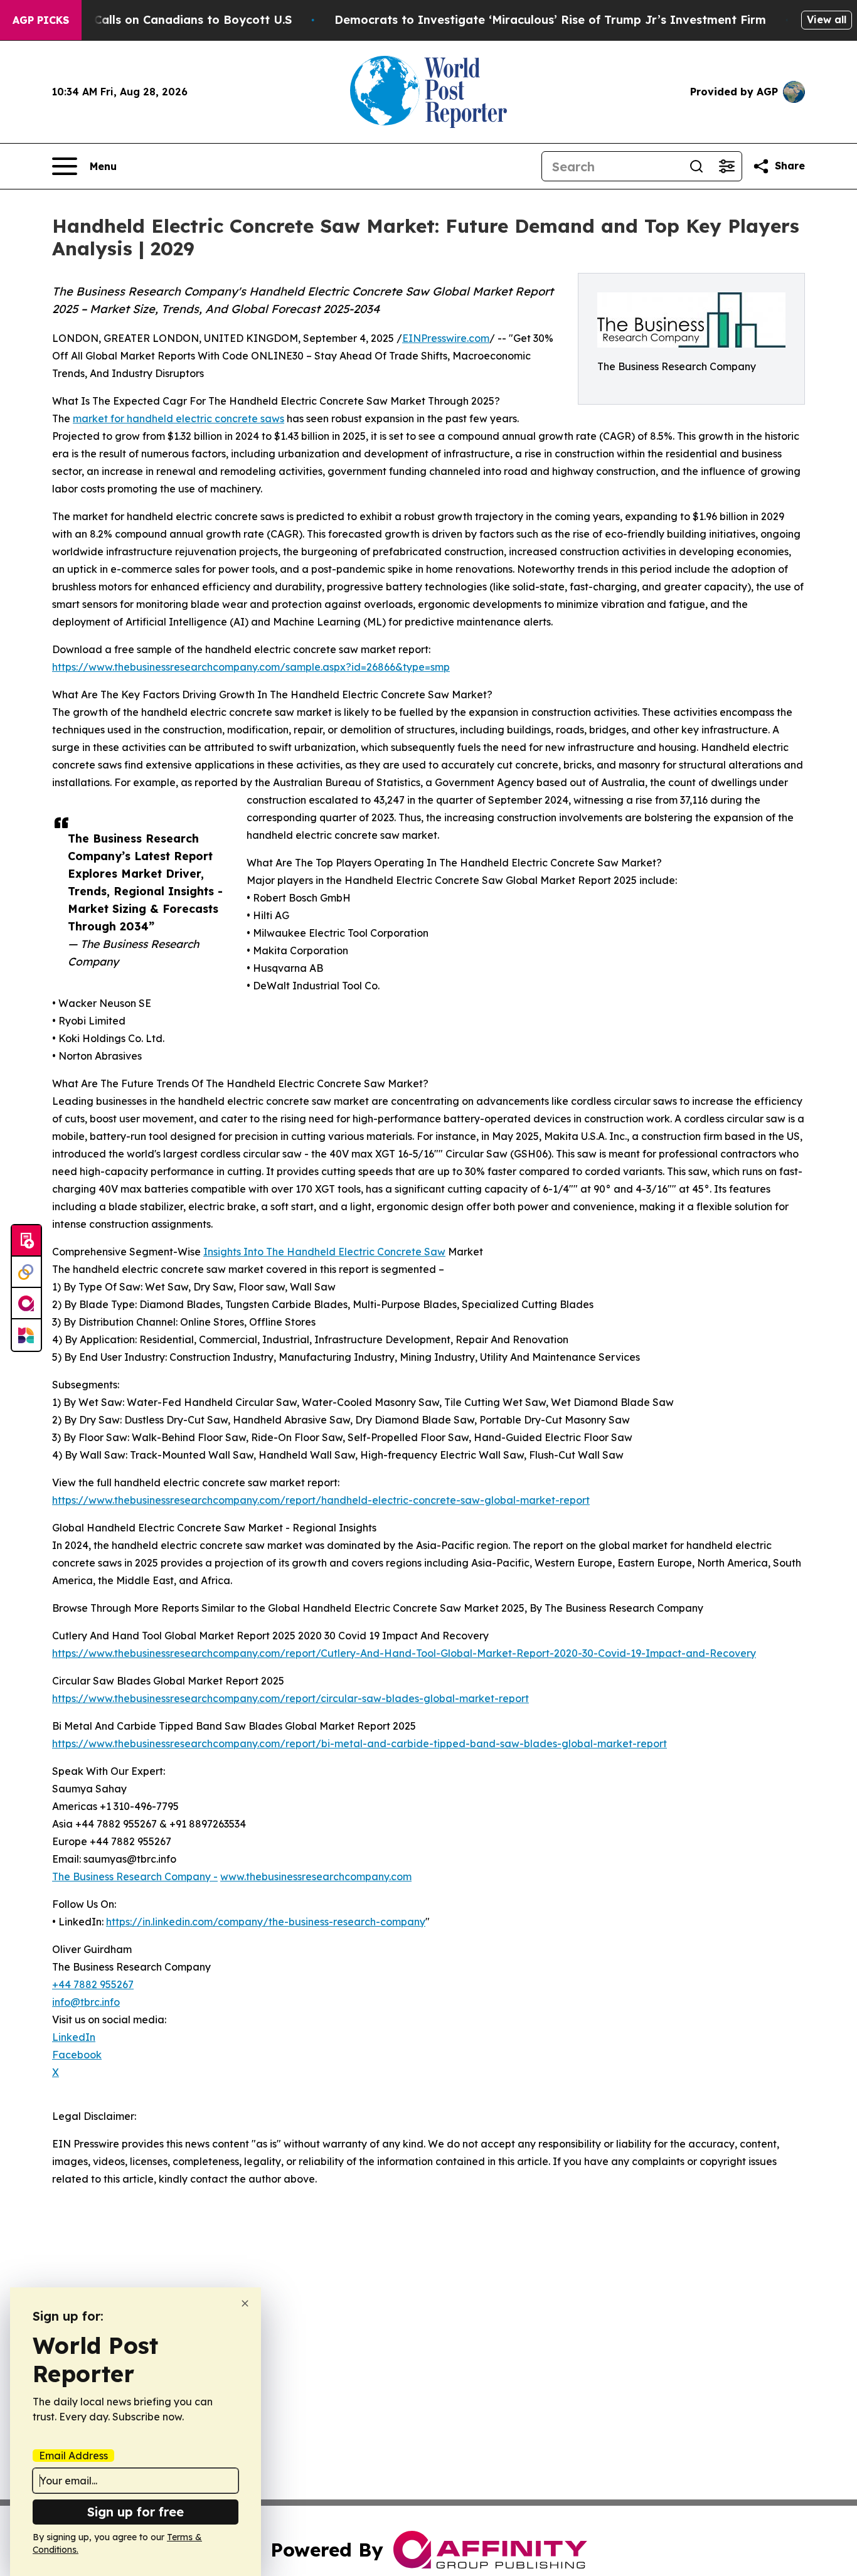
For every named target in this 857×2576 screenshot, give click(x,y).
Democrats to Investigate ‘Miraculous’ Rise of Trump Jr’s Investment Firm (550, 20)
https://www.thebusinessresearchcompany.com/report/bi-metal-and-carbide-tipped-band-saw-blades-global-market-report (359, 1743)
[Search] (696, 166)
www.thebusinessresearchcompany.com (316, 1876)
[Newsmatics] (26, 1335)
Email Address (73, 2456)
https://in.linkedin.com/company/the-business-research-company (266, 1922)
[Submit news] (26, 1241)
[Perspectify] (26, 1272)
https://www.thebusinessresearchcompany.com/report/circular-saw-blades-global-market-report (290, 1698)
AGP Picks (41, 20)
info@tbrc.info (86, 2002)
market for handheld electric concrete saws (178, 418)
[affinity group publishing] (26, 1304)
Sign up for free (136, 2512)
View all (827, 19)
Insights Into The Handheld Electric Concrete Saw (324, 1252)
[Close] (245, 2303)
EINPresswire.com (446, 338)
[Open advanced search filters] (727, 166)
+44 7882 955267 (93, 1984)
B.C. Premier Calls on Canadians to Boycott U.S (156, 20)
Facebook (77, 2055)
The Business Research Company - (135, 1876)
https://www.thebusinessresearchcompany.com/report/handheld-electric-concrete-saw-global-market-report (321, 1500)
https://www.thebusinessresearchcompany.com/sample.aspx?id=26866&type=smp (251, 667)
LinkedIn (74, 2037)
